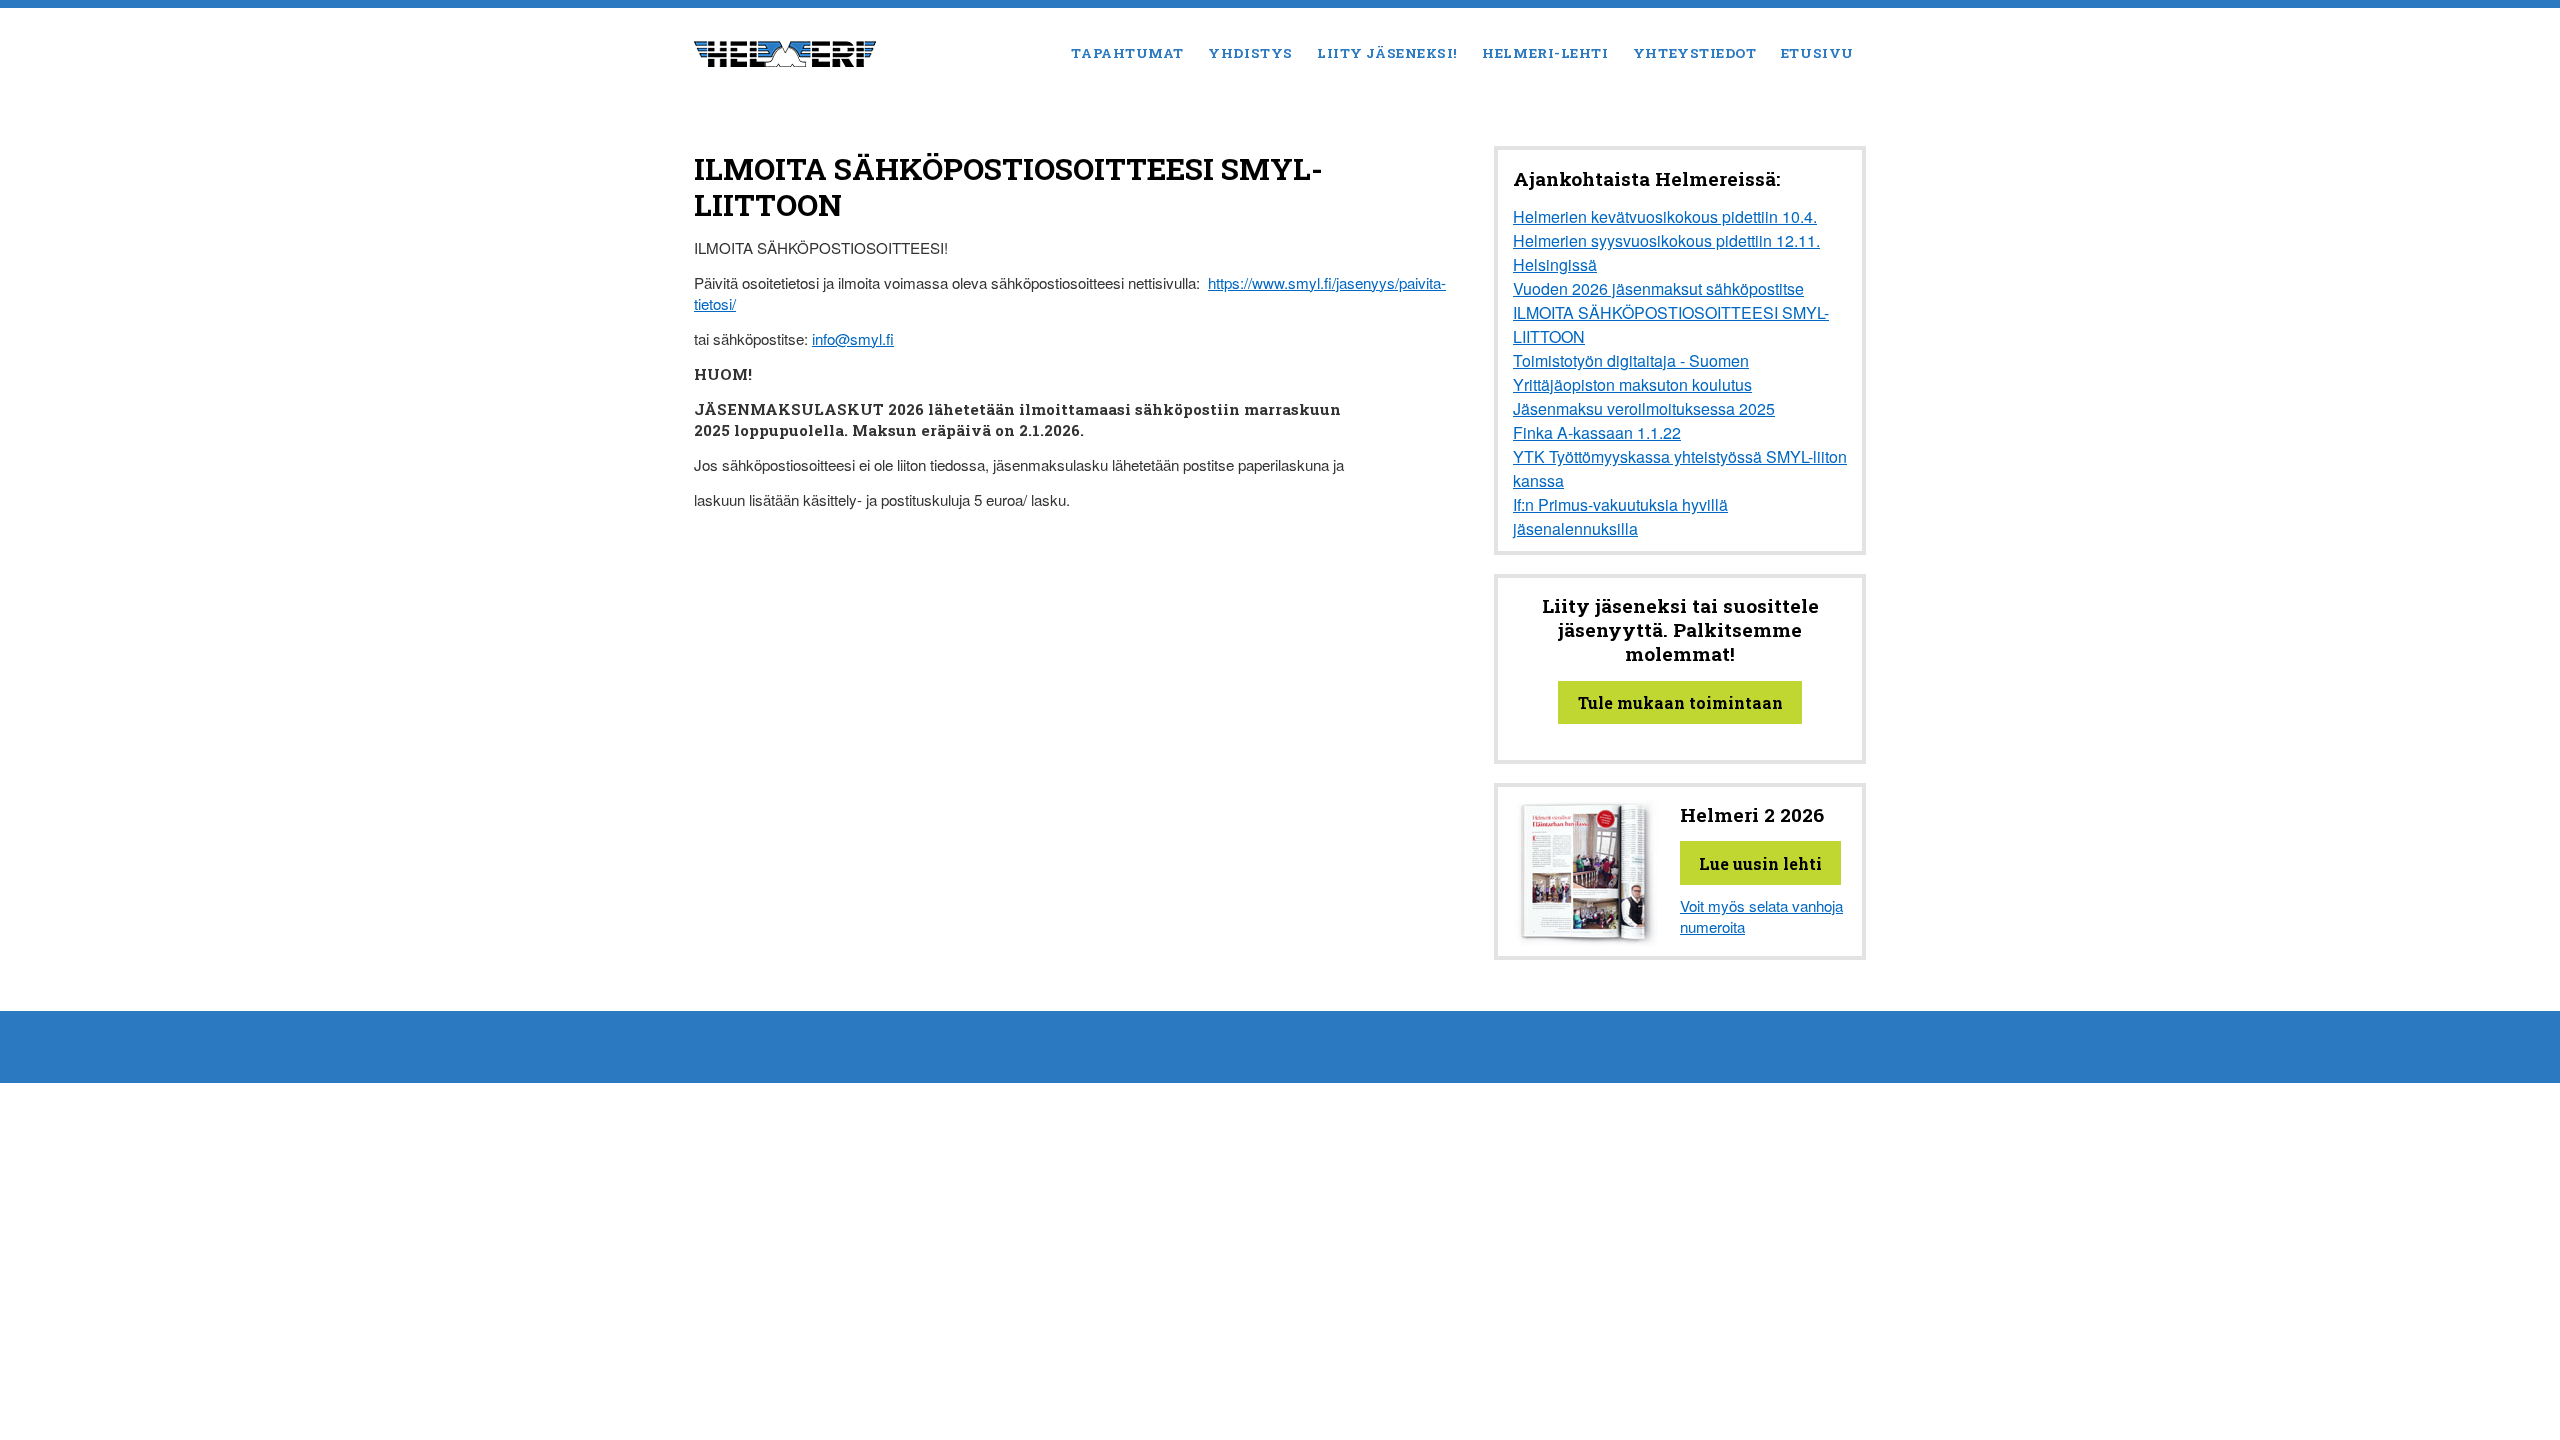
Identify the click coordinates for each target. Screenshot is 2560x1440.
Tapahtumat (1127, 53)
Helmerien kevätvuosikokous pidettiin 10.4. (1665, 216)
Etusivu (1817, 53)
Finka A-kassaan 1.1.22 (1597, 432)
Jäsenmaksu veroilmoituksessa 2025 (1644, 408)
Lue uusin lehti (1760, 863)
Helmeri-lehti (1545, 53)
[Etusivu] (785, 51)
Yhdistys (1250, 53)
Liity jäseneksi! (1387, 53)
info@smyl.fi (853, 338)
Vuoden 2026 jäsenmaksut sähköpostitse (1658, 288)
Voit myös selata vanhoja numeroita (1761, 916)
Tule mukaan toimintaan (1680, 702)
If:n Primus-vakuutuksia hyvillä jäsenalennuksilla (1620, 516)
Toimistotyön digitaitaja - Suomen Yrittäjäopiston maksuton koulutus (1632, 372)
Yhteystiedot (1695, 53)
